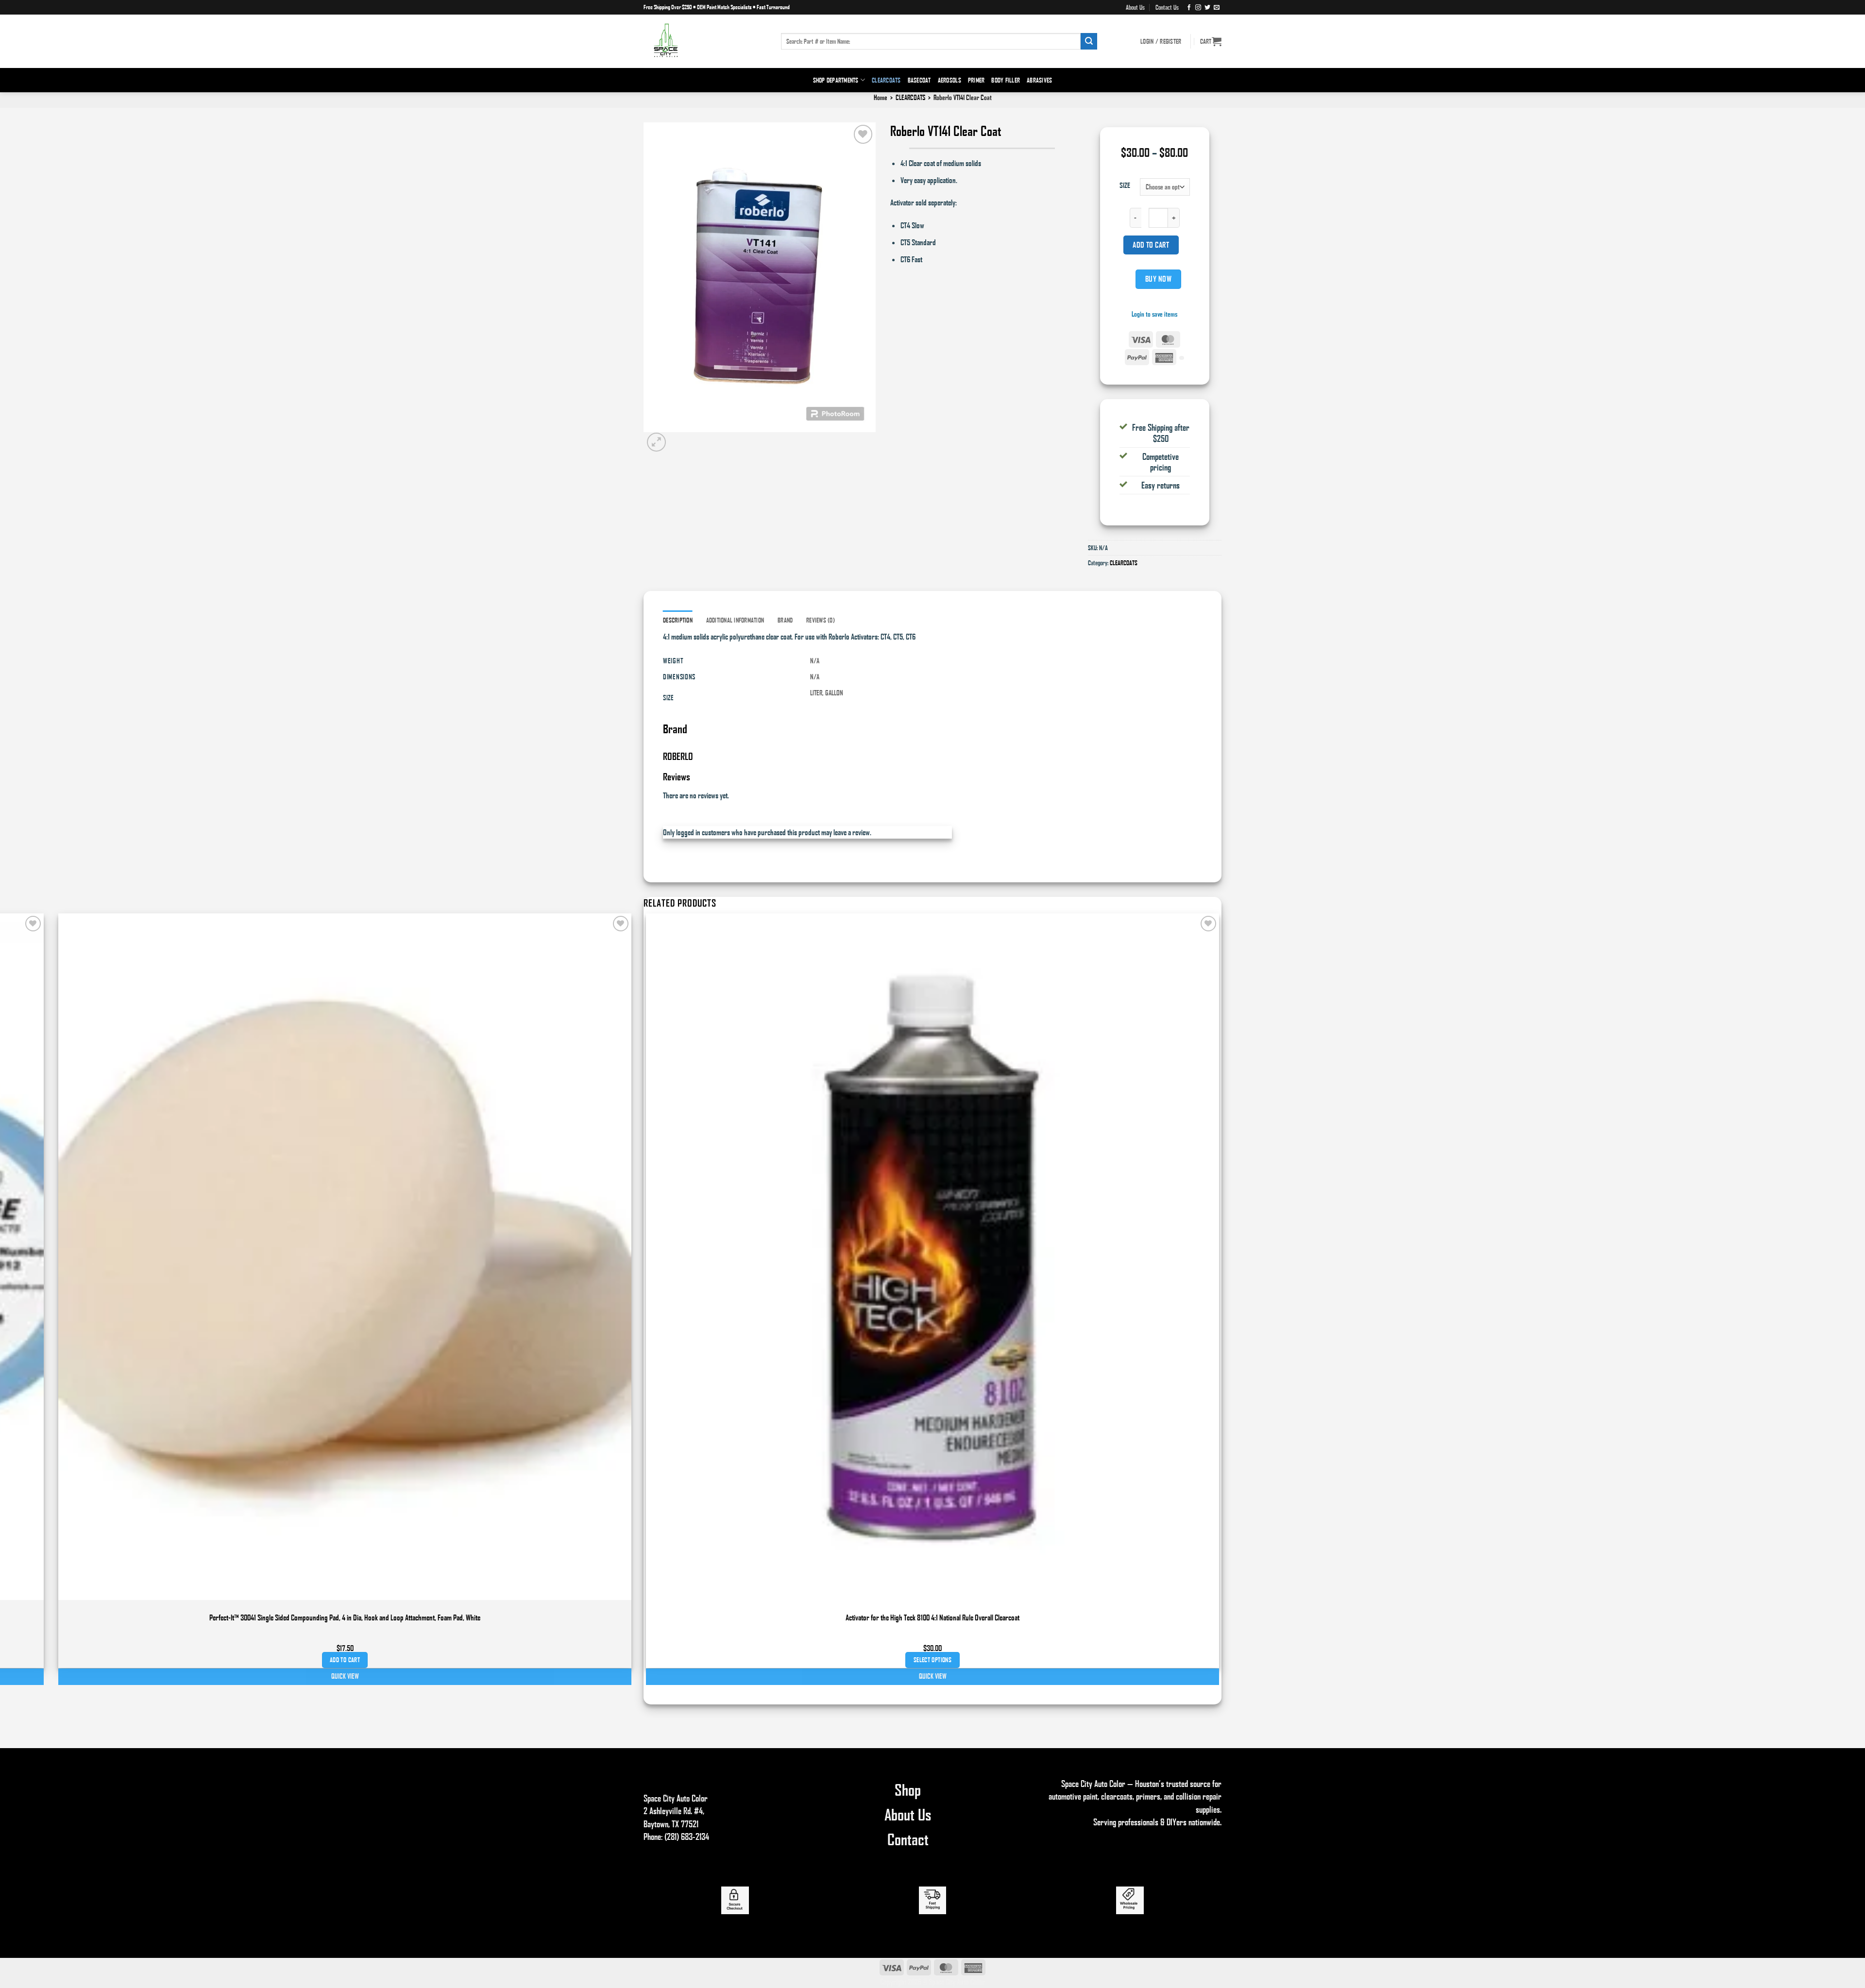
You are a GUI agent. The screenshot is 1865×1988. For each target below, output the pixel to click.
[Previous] (648, 1692)
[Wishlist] (863, 134)
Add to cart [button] (345, 1660)
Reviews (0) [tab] (821, 620)
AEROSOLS (949, 80)
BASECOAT (919, 80)
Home (881, 97)
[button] (1211, 41)
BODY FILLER (1006, 80)
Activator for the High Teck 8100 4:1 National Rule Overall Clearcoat (932, 1617)
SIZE (1125, 185)
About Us (1135, 7)
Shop (908, 1789)
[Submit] (1089, 41)
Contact (908, 1839)
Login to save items (1154, 314)
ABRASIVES (1039, 80)
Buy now (1158, 279)
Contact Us (1167, 7)
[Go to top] (1845, 1975)
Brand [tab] (785, 620)
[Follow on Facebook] (1189, 7)
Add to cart (1151, 245)
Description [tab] (678, 620)
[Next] (678, 441)
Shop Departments (836, 80)
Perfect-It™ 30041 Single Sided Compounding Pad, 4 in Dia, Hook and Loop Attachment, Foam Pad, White (345, 1617)
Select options (932, 1660)
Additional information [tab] (735, 620)
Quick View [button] (933, 1676)
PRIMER (976, 80)
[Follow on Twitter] (1207, 7)
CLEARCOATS (886, 80)
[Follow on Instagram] (1198, 7)
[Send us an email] (1217, 7)
